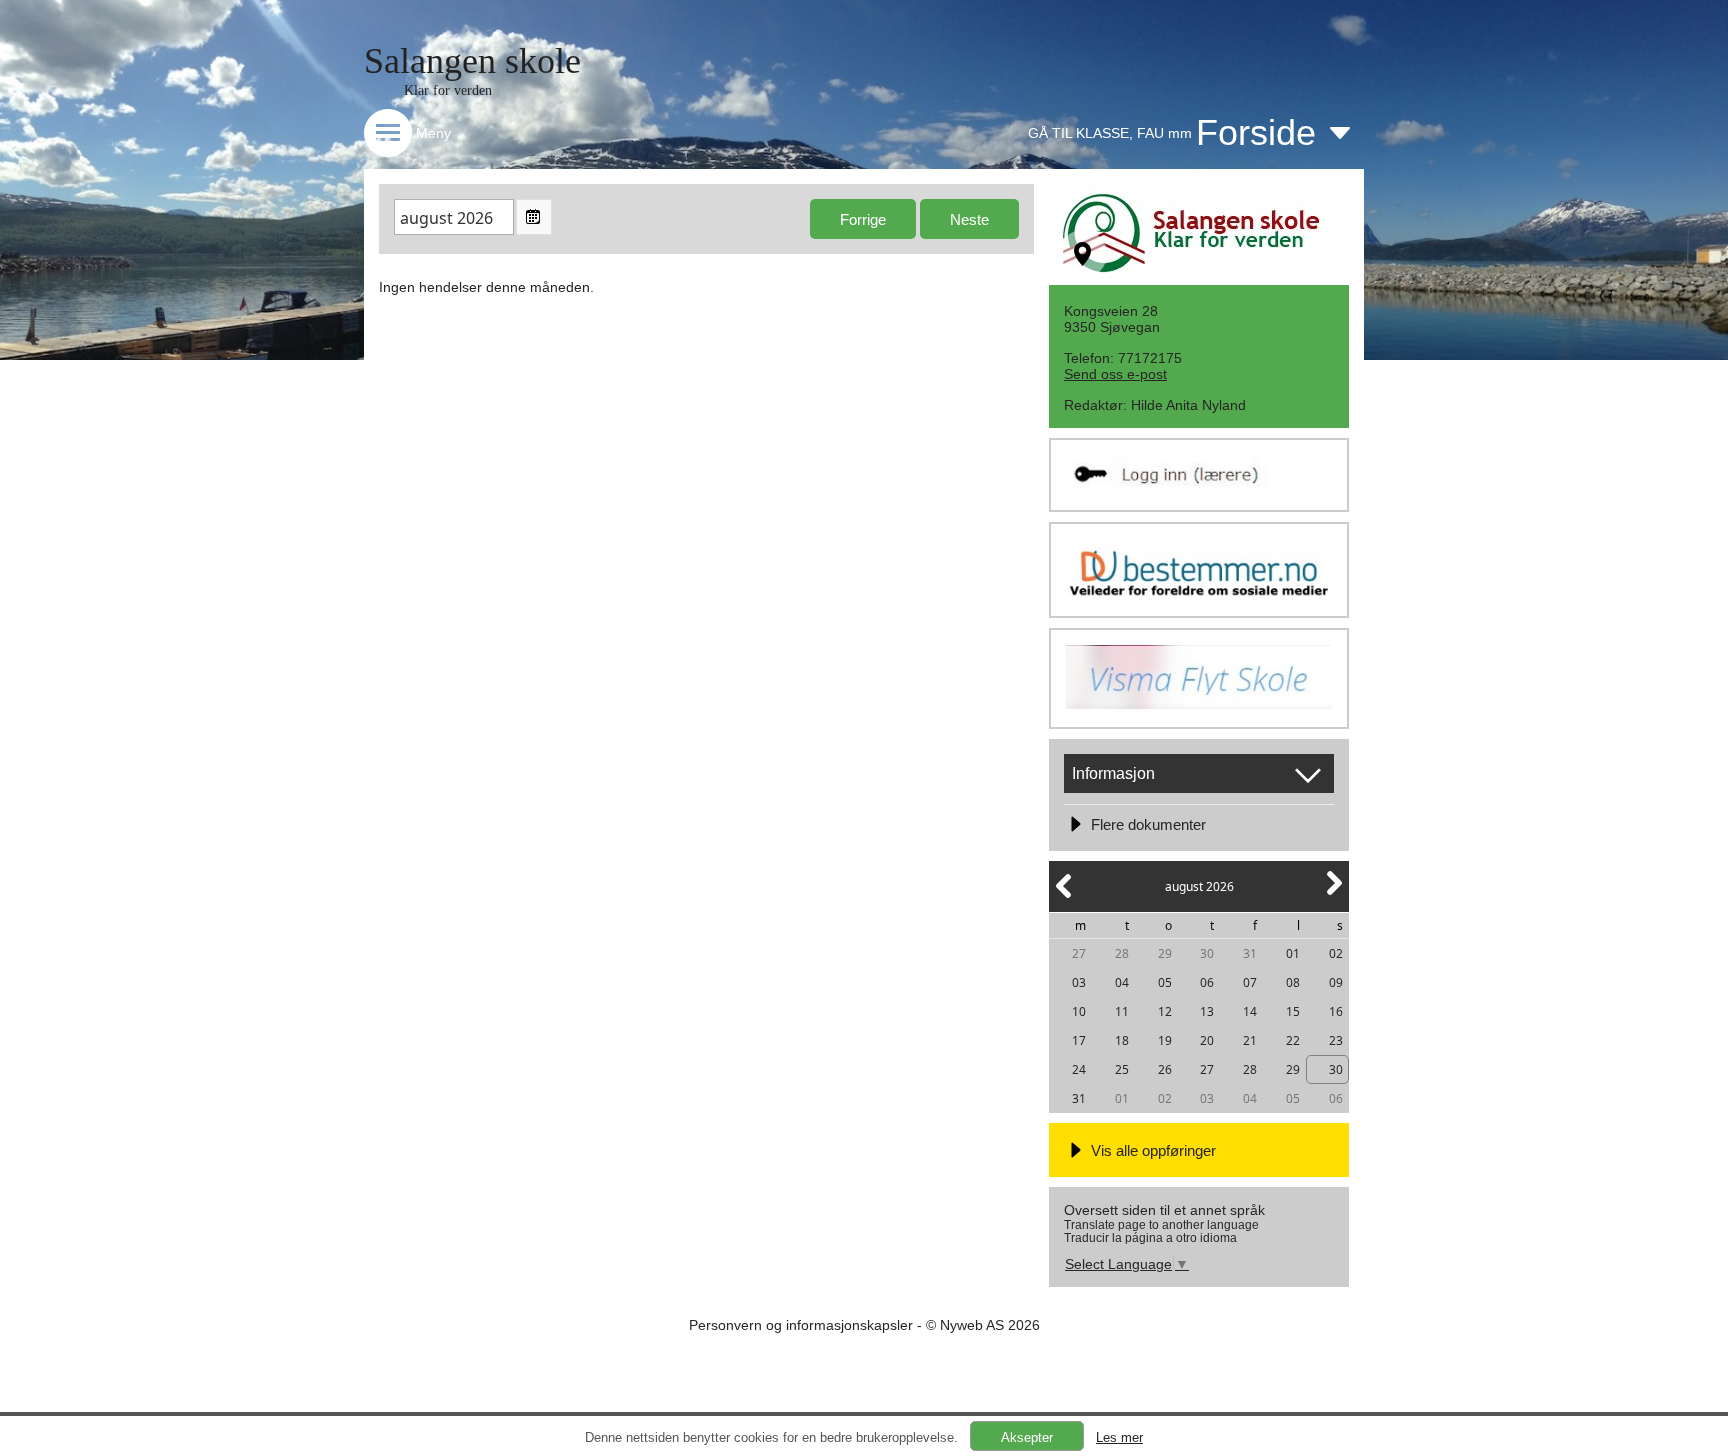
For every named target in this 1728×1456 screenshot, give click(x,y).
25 (1122, 1069)
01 (1293, 953)
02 (1336, 953)
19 (1165, 1040)
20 (1207, 1040)
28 (1122, 953)
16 (1336, 1011)
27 (1079, 953)
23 (1336, 1040)
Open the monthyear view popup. (534, 217)
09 (1336, 982)
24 (1079, 1069)
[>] (1333, 894)
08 (1293, 982)
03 (1079, 982)
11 (1122, 1011)
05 (1165, 982)
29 (1165, 953)
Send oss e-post (1115, 374)
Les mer (1119, 1437)
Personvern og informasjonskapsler (801, 1325)
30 (1207, 953)
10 (1079, 1011)
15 (1293, 1011)
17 (1079, 1040)
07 (1250, 982)
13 (1207, 1011)
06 (1207, 982)
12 (1165, 1011)
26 (1165, 1069)
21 (1250, 1040)
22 (1293, 1040)
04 (1122, 982)
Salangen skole (472, 61)
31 (1250, 953)
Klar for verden (448, 90)
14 (1250, 1011)
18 (1122, 1040)
